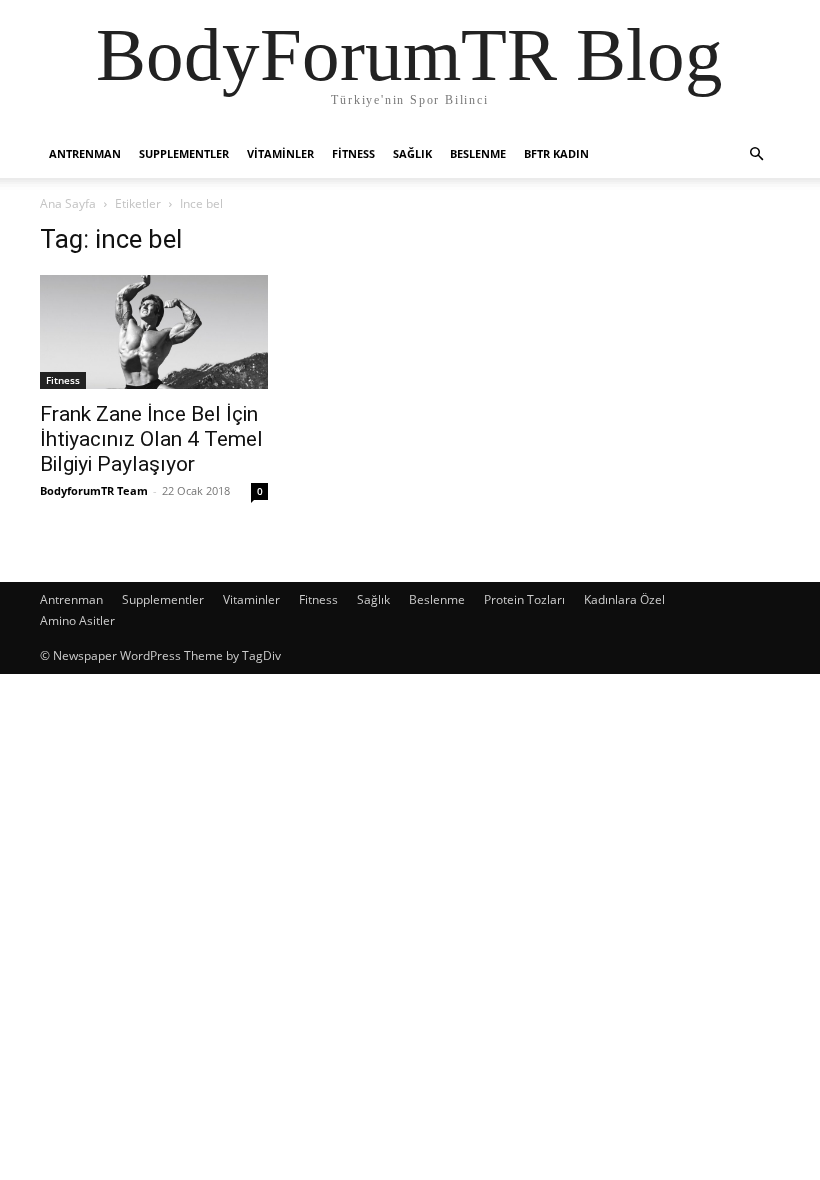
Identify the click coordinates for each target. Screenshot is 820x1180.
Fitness (353, 153)
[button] (756, 154)
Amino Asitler (77, 620)
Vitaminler (280, 153)
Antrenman (85, 153)
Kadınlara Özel (624, 599)
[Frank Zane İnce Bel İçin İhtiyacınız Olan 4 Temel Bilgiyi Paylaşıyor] (154, 332)
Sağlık (412, 153)
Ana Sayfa (68, 203)
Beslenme (478, 153)
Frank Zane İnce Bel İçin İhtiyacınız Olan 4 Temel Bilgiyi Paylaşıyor (151, 439)
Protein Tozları (524, 599)
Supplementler (184, 153)
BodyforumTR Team (94, 490)
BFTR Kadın (556, 153)
